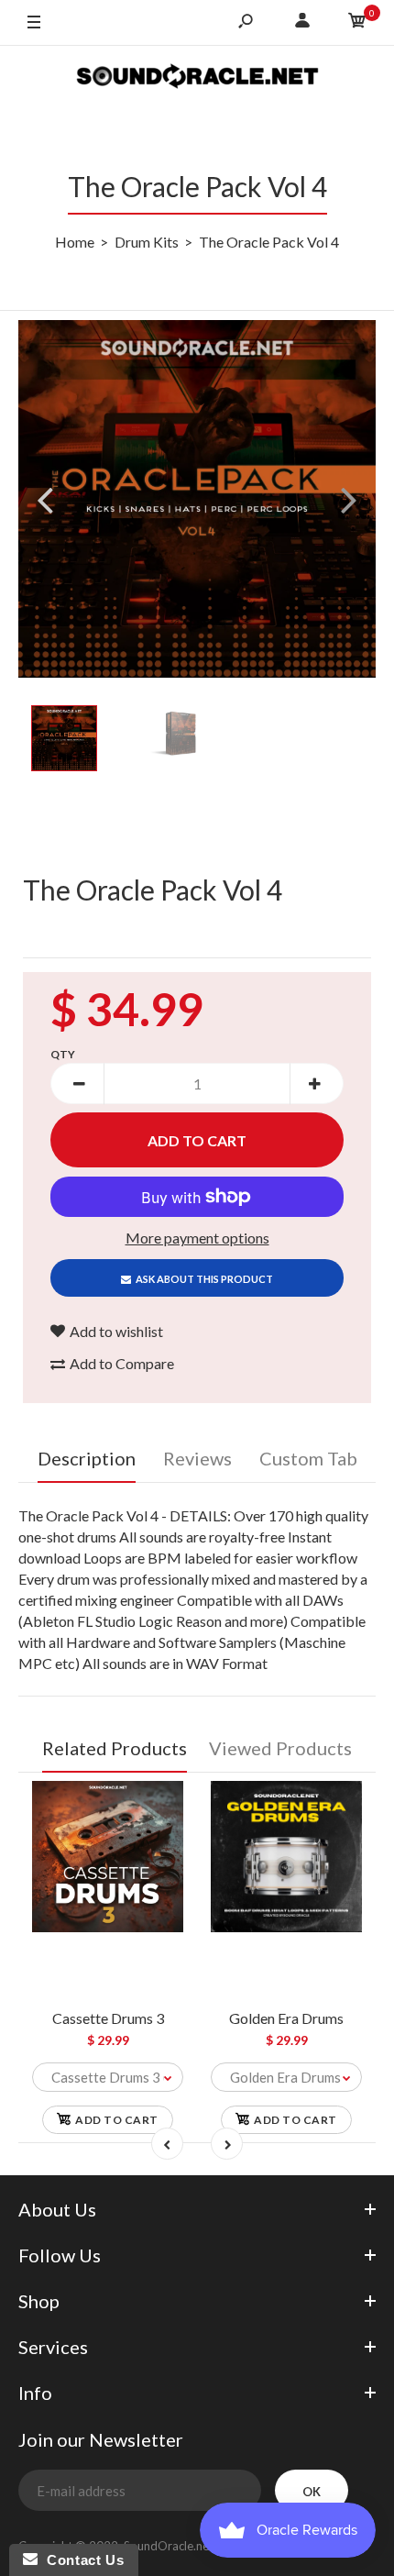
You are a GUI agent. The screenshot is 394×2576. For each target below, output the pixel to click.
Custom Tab (308, 1458)
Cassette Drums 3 (108, 2018)
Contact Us (81, 2560)
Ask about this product (204, 1279)
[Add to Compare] (161, 1803)
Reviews (197, 1458)
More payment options (197, 1238)
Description (87, 1458)
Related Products (115, 1748)
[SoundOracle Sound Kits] (197, 78)
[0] (357, 23)
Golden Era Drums (286, 2018)
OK (312, 2492)
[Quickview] (160, 1877)
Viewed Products (280, 1748)
